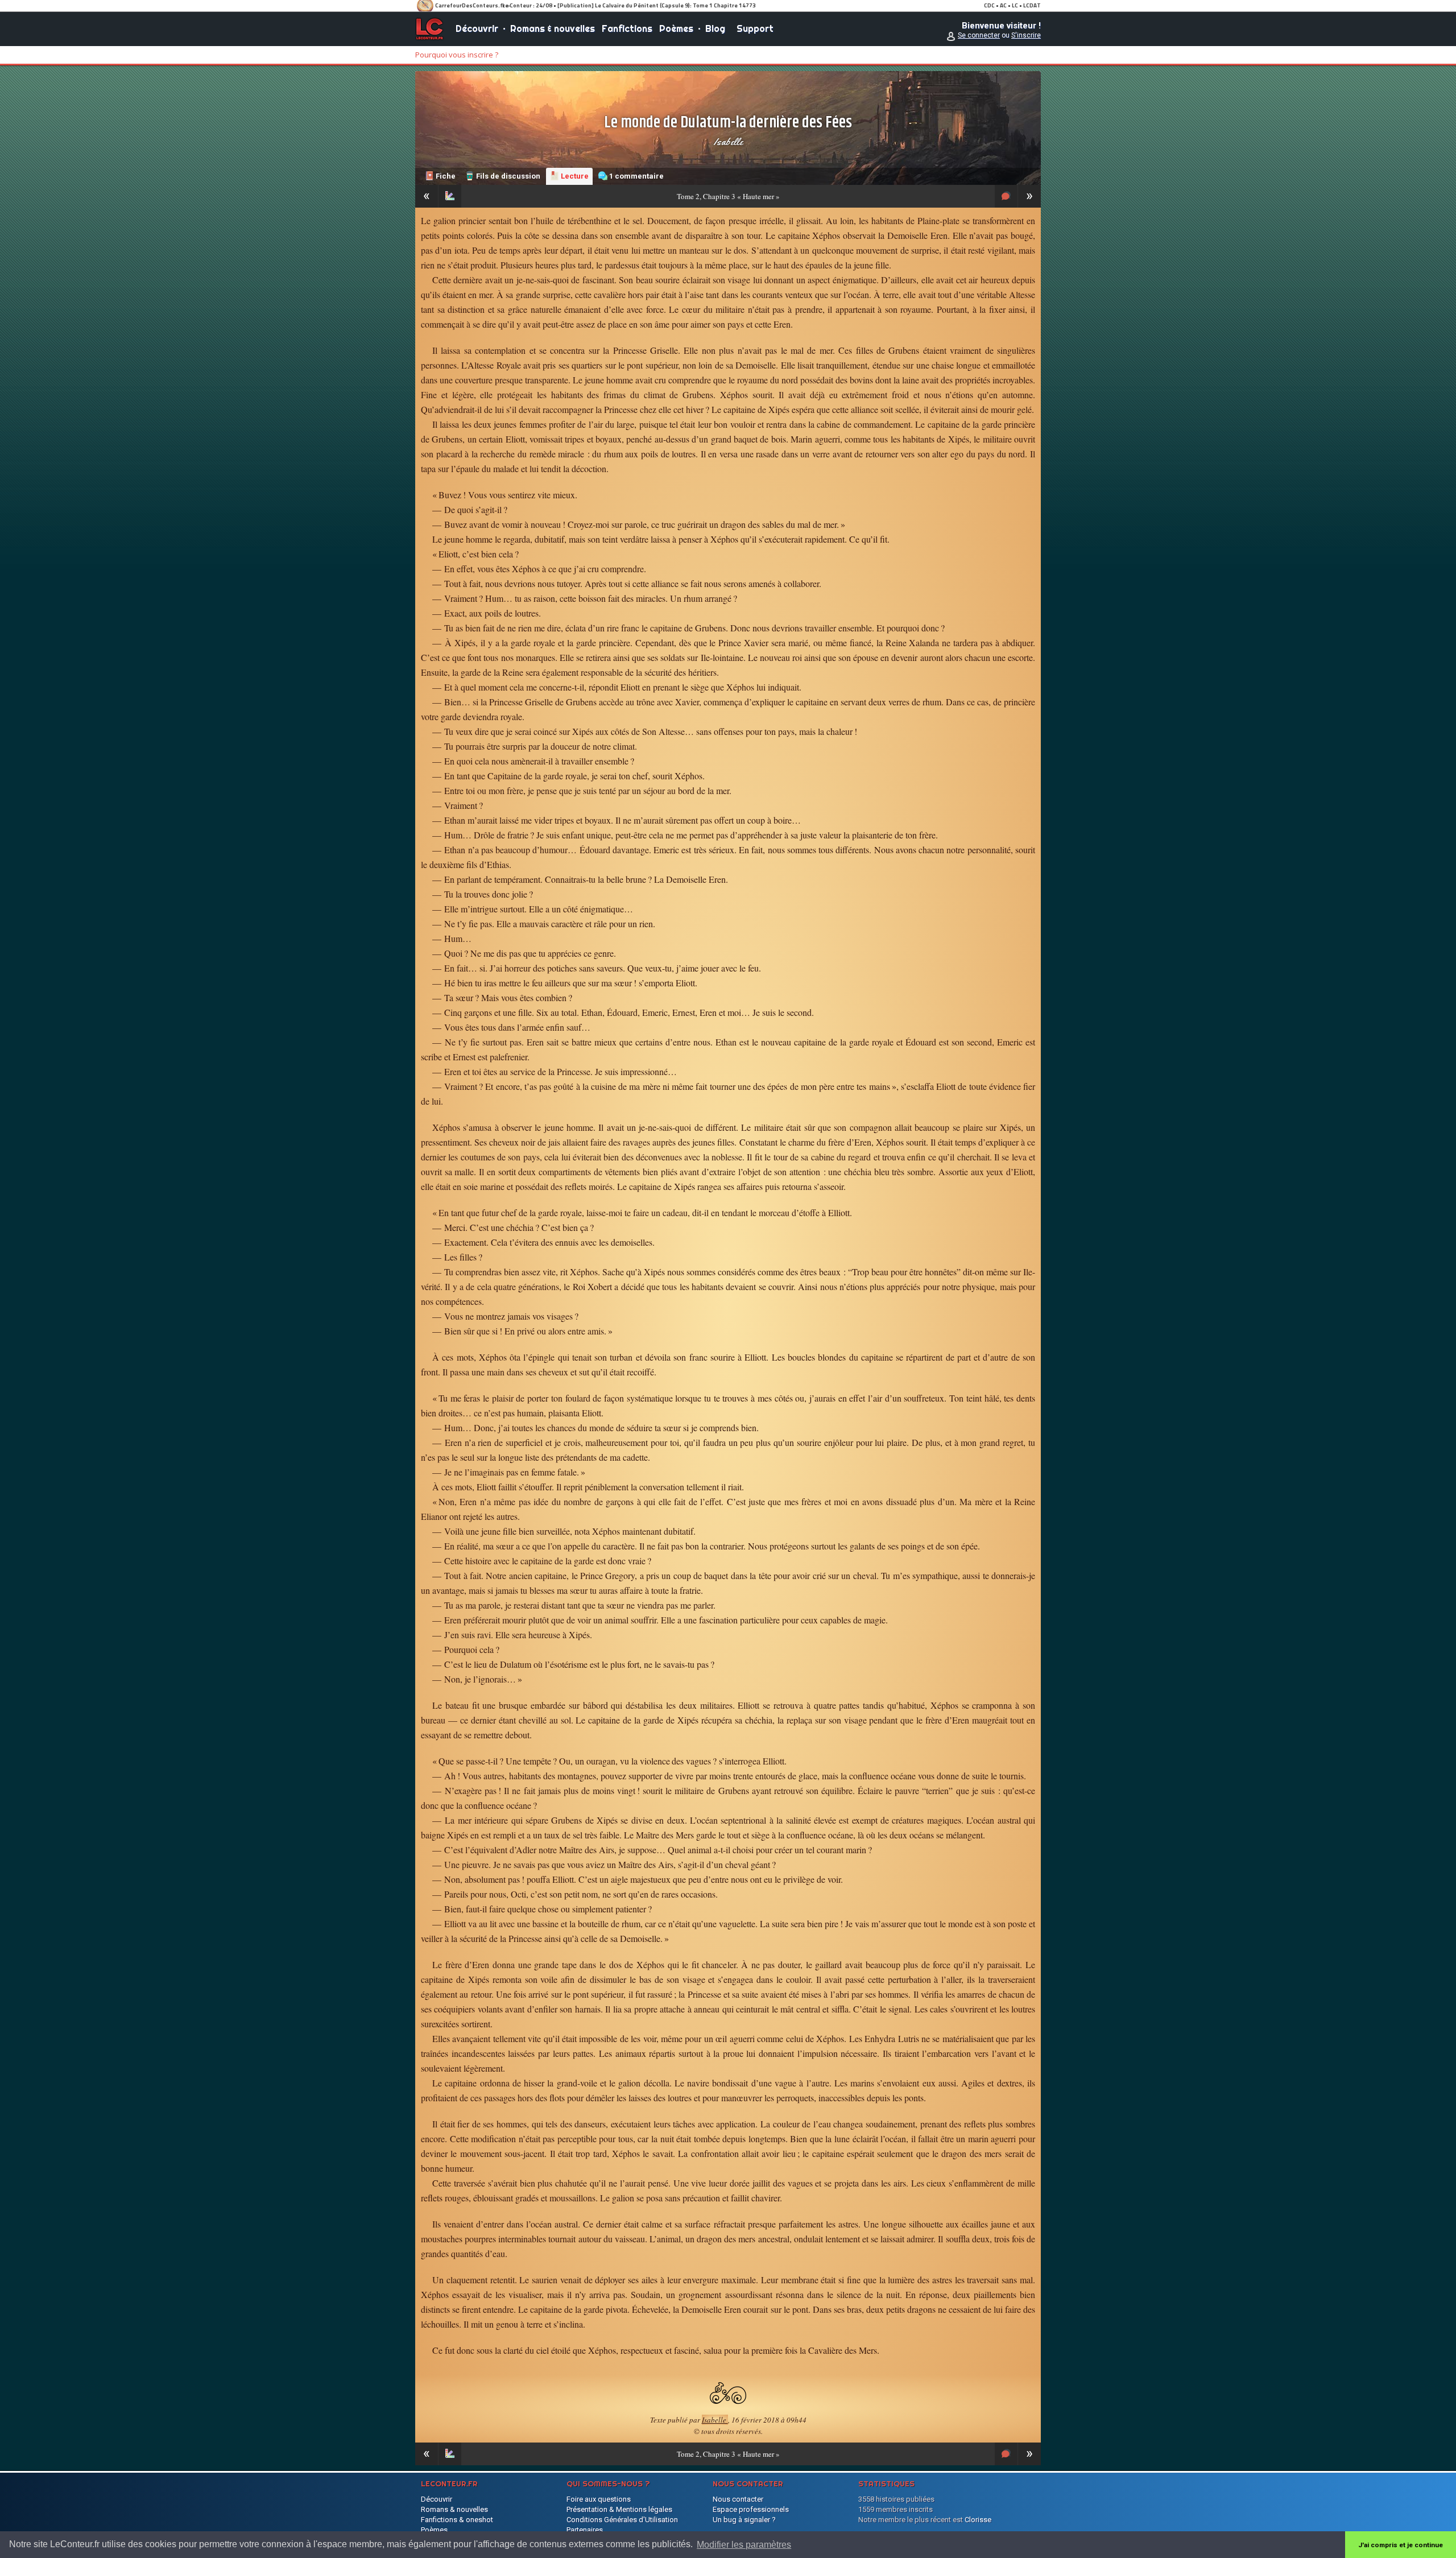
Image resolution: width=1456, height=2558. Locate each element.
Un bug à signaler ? (744, 2520)
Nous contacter (738, 2499)
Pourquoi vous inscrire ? (457, 55)
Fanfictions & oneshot (457, 2520)
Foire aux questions (599, 2499)
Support (755, 28)
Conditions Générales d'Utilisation (622, 2520)
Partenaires (585, 2530)
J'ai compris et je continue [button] (1401, 2545)
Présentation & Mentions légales (619, 2509)
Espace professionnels (751, 2509)
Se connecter (979, 35)
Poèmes (676, 28)
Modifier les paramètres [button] (744, 2545)
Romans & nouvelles (553, 28)
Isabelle (728, 142)
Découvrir (477, 28)
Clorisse (978, 2520)
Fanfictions (627, 28)
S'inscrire (1026, 35)
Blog (715, 28)
